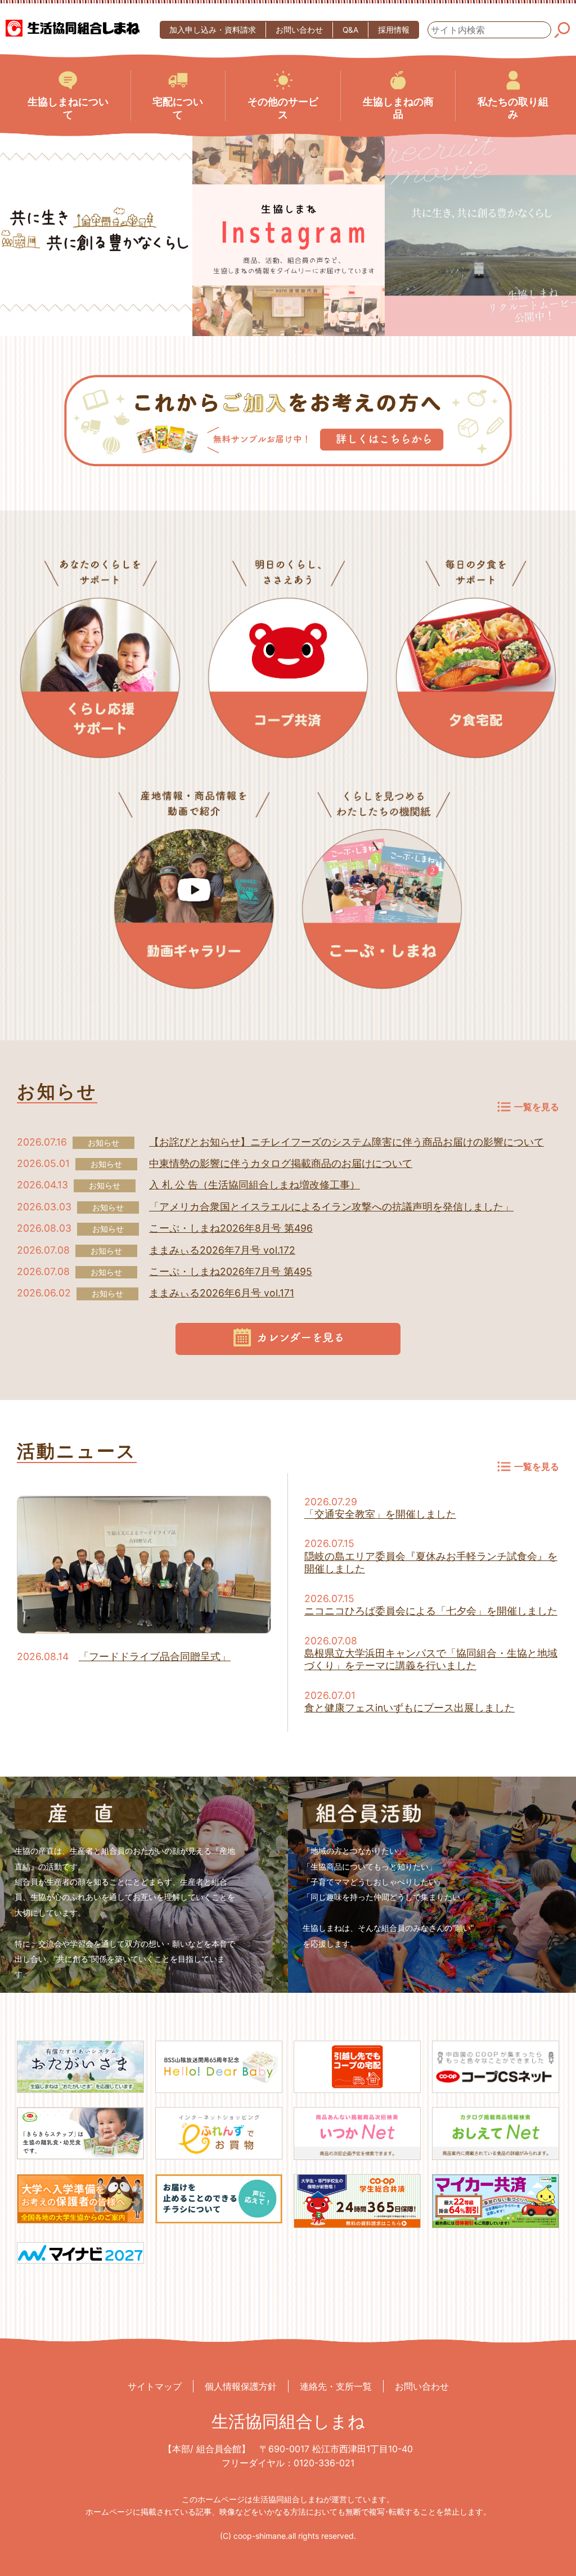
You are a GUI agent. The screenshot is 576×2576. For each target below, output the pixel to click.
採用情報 (394, 30)
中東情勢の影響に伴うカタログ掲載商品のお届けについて (281, 1163)
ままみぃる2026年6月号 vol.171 (222, 1293)
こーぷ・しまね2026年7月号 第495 (231, 1271)
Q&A (350, 30)
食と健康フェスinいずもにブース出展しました (409, 1708)
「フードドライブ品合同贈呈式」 (155, 1656)
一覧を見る (537, 1107)
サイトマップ (155, 2386)
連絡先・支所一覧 (336, 2386)
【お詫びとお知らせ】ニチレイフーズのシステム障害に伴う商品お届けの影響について (346, 1142)
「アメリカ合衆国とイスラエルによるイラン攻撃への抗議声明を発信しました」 (331, 1207)
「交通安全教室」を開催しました (380, 1514)
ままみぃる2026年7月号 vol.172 (222, 1250)
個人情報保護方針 (241, 2386)
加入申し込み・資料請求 (213, 30)
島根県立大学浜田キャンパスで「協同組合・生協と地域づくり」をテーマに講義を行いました (431, 1659)
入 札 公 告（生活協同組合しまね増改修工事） (255, 1185)
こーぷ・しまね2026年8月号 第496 (231, 1228)
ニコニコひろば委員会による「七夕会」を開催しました (431, 1611)
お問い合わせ (299, 30)
